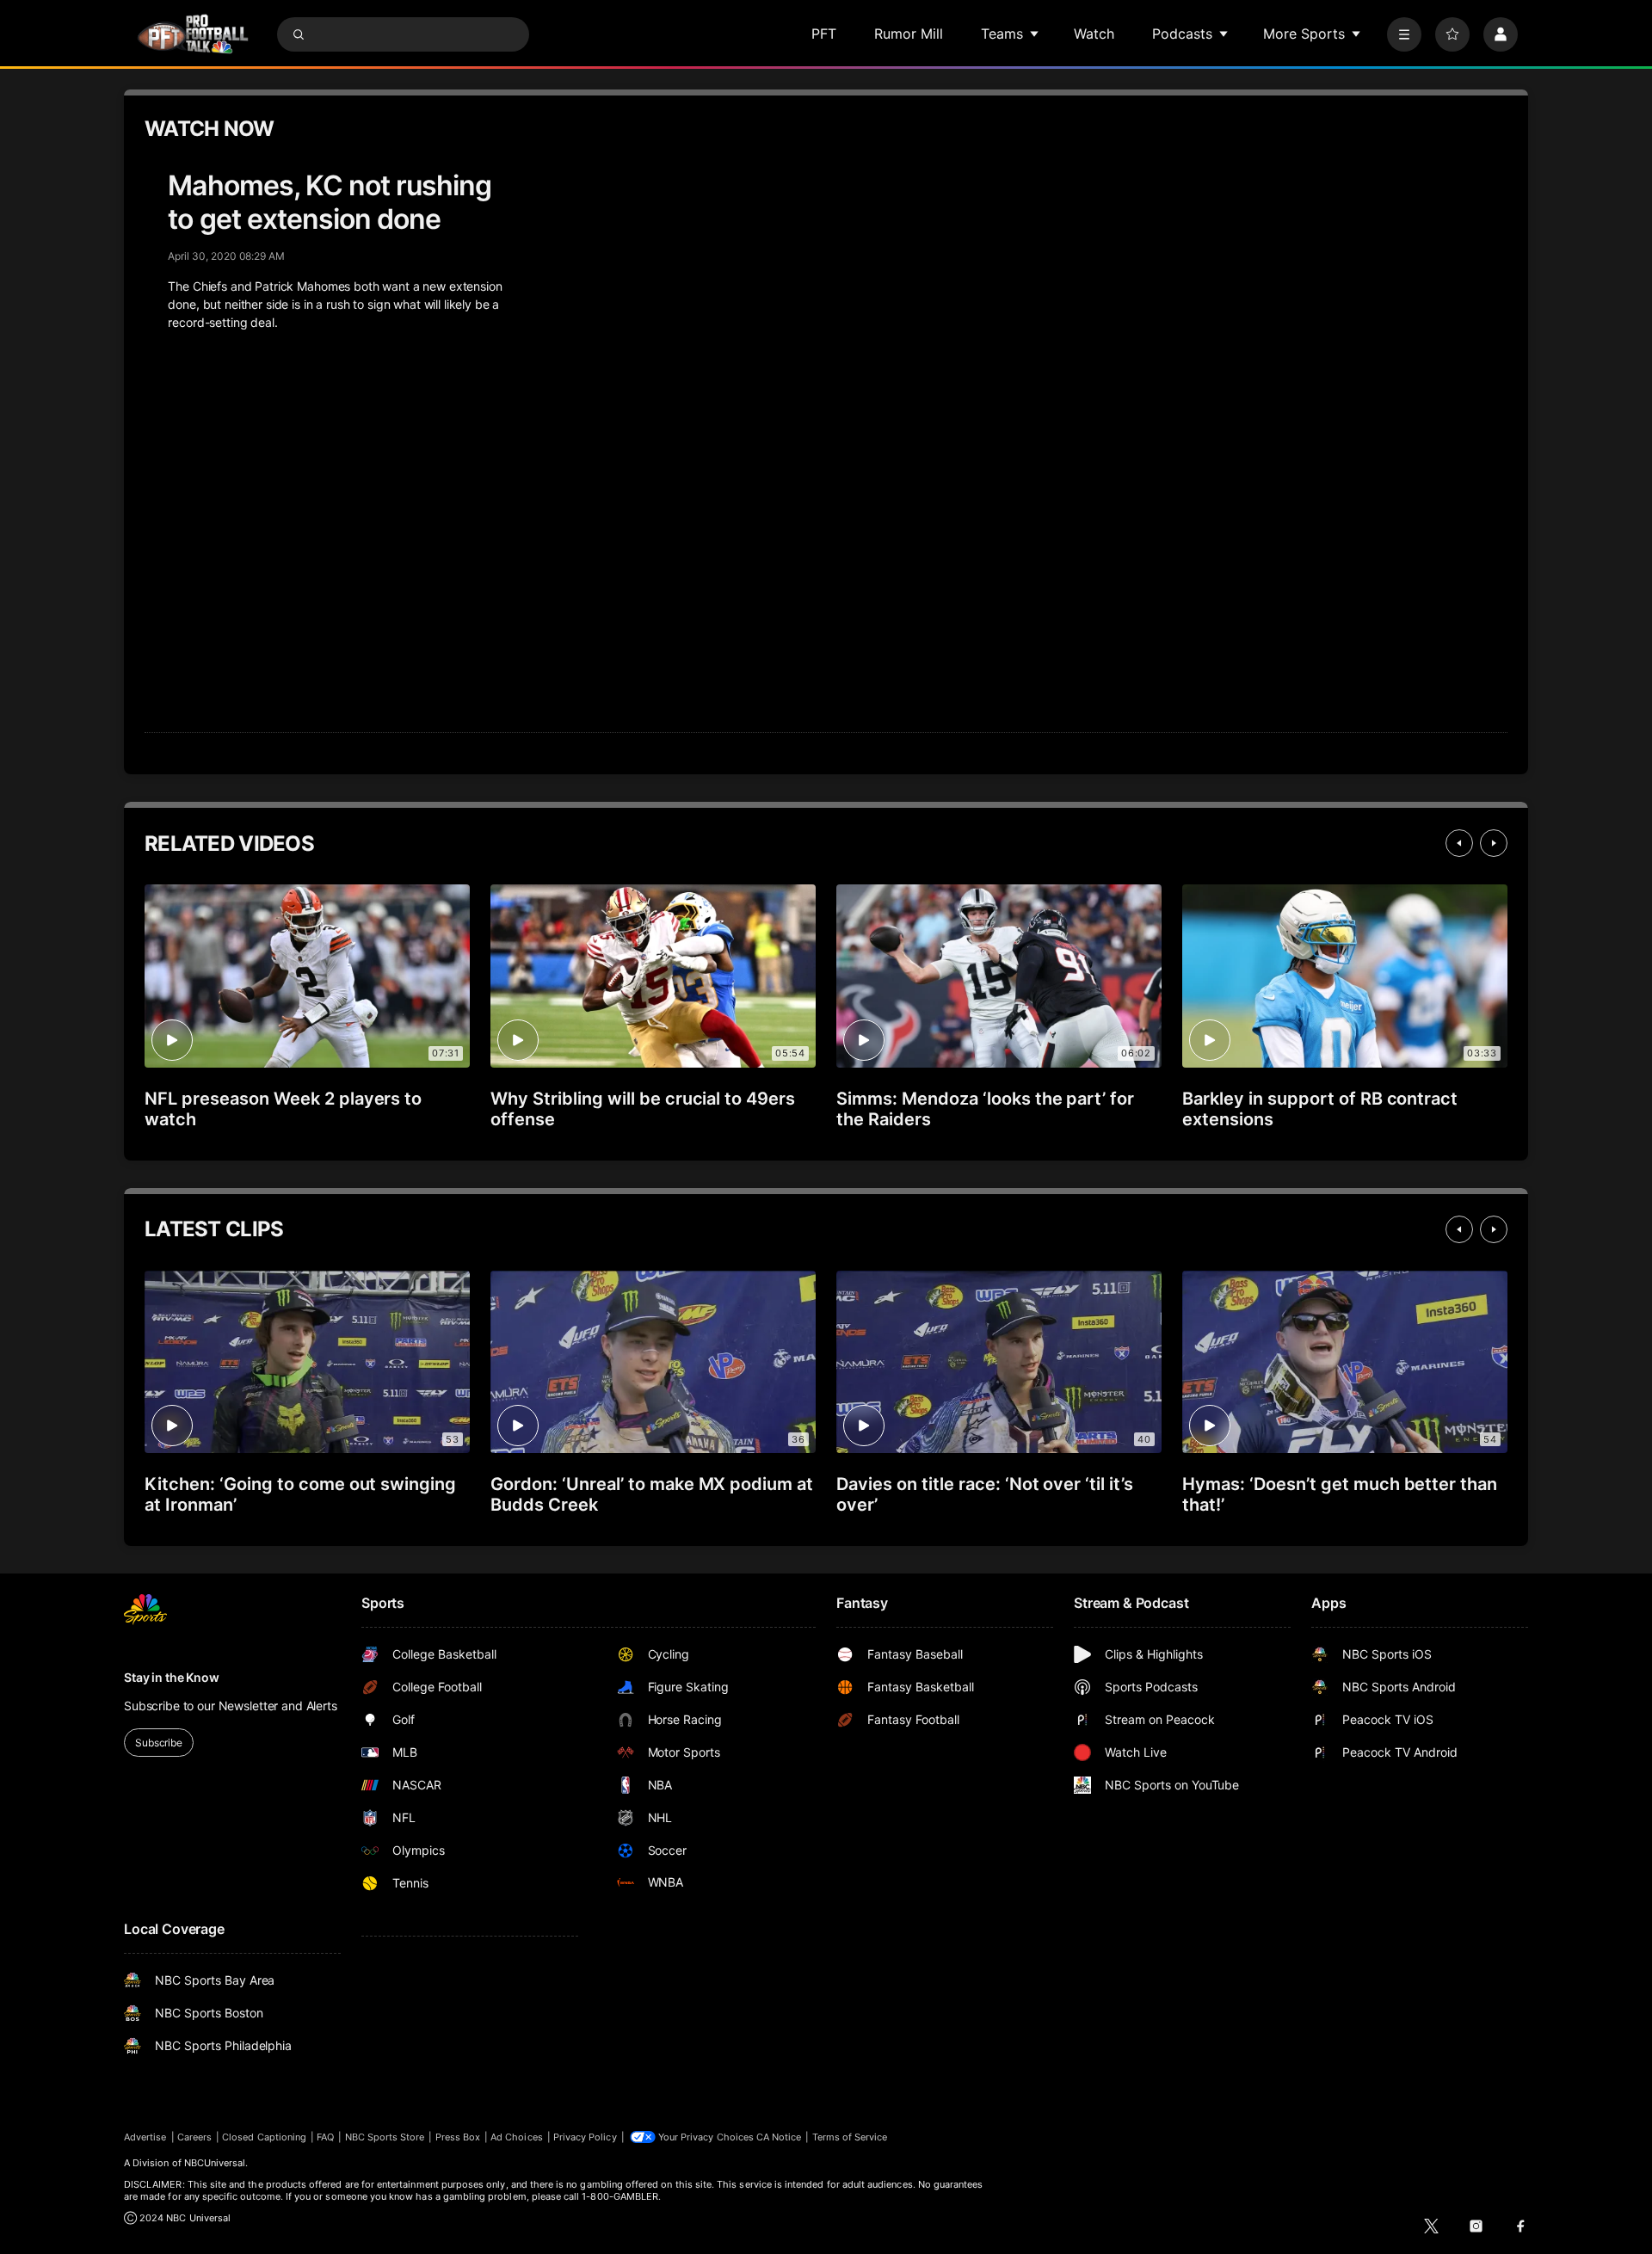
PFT (824, 34)
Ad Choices (517, 2137)
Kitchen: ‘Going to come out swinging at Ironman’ (300, 1494)
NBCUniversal (215, 2163)
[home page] (193, 34)
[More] (1404, 34)
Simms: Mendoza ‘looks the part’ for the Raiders (985, 1109)
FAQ (325, 2137)
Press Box (458, 2137)
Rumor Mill (909, 34)
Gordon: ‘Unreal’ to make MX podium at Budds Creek (652, 1494)
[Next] (1494, 843)
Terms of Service (850, 2137)
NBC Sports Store (385, 2137)
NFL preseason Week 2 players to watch (283, 1109)
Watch (1094, 34)
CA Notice (779, 2137)
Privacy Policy (585, 2137)
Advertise (145, 2137)
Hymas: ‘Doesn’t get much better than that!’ (1340, 1494)
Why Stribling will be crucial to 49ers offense (643, 1109)
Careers (194, 2137)
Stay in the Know (172, 1677)
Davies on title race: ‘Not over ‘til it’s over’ (985, 1494)
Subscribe (159, 1743)
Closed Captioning (264, 2137)
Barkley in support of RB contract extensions (1320, 1109)
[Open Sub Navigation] (1035, 34)
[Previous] (1459, 843)
